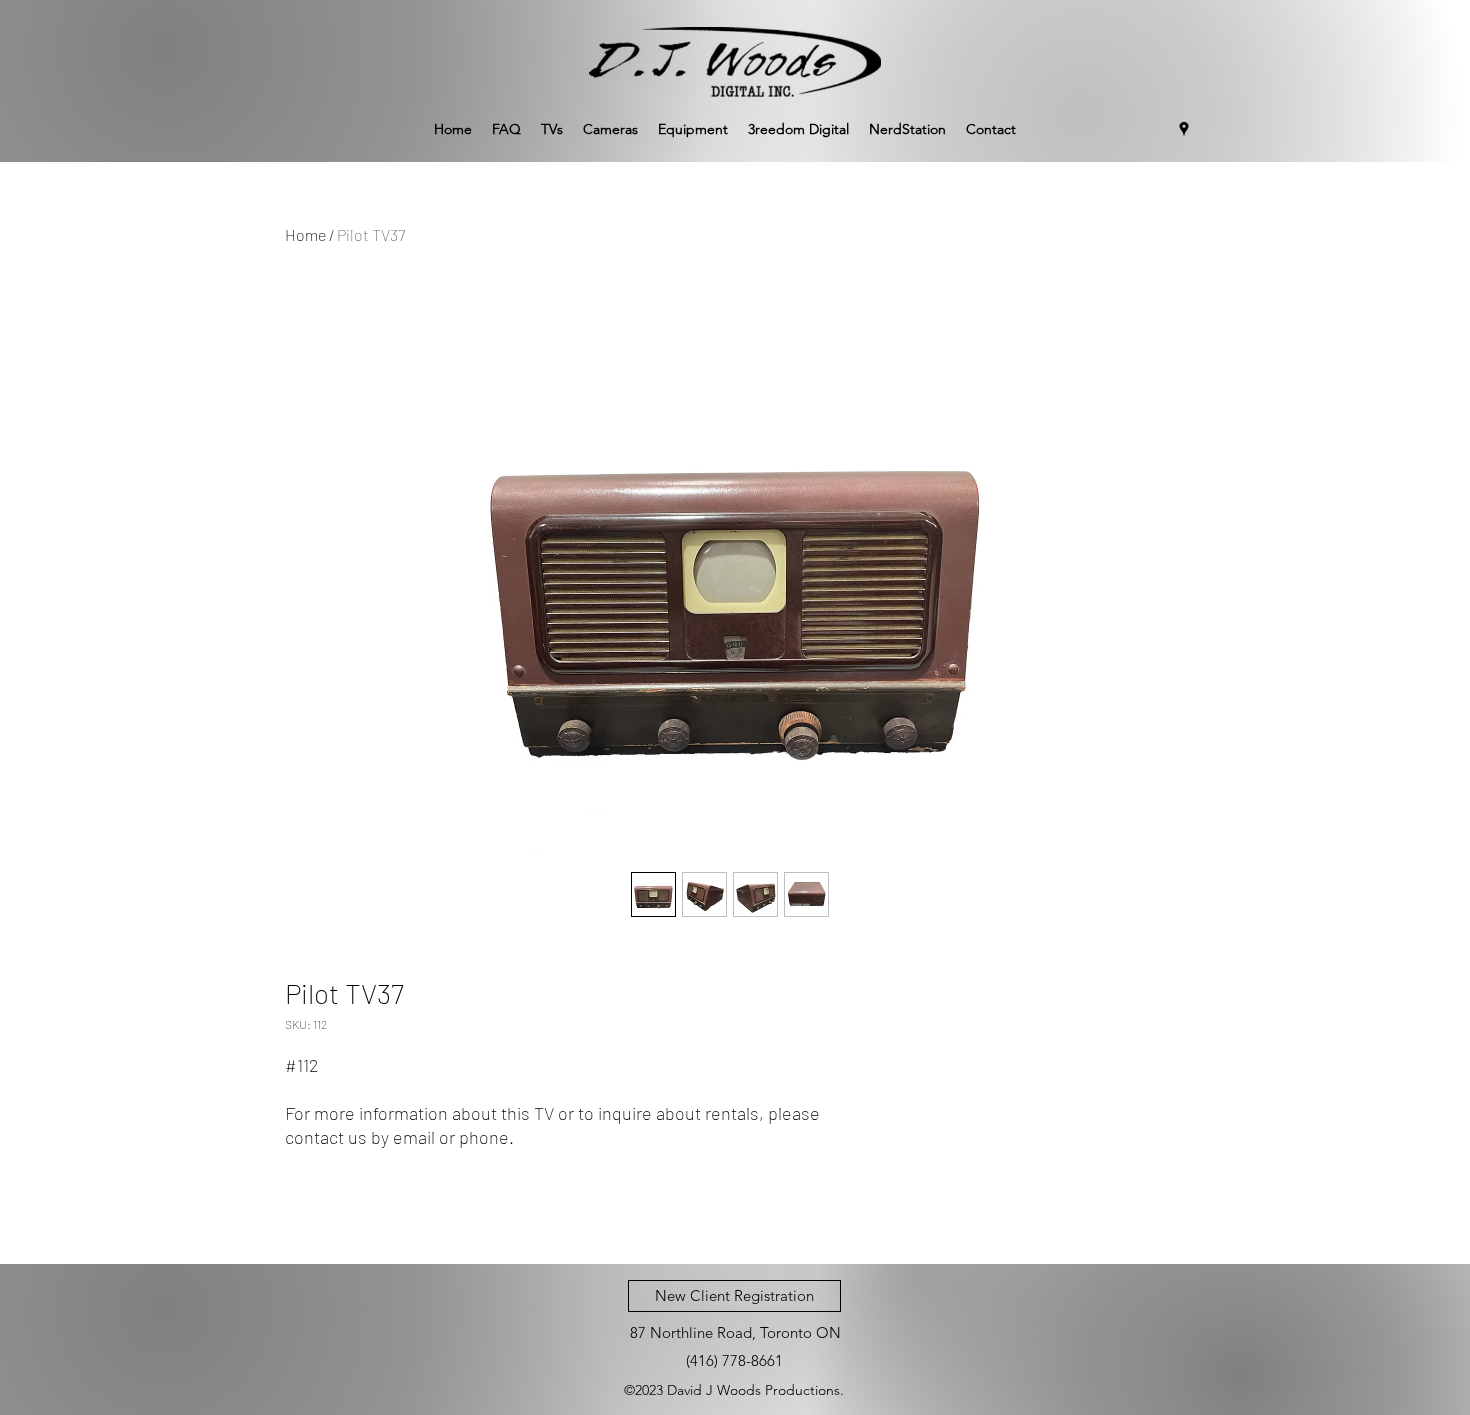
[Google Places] (1184, 129)
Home (305, 234)
